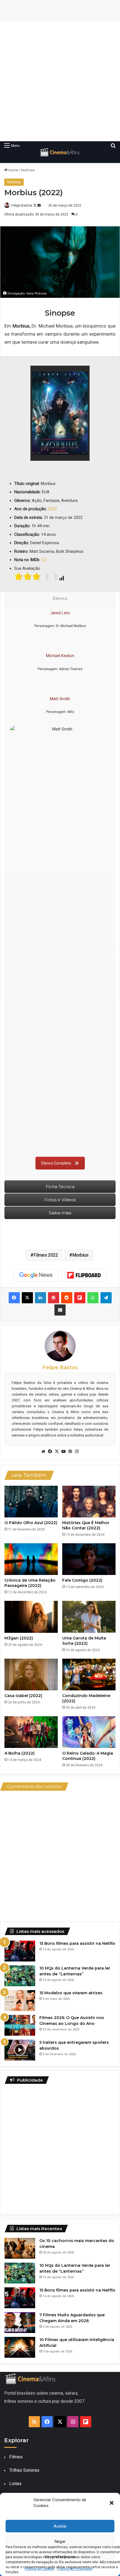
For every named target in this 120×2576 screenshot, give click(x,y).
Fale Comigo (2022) (82, 1580)
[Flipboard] (84, 1275)
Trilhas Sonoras (24, 2470)
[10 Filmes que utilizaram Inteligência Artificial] (20, 2347)
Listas (15, 2484)
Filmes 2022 (46, 1255)
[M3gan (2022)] (31, 1617)
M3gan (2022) (19, 1638)
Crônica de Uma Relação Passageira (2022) (30, 1583)
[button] (112, 2503)
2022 (52, 509)
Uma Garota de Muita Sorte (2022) (84, 1641)
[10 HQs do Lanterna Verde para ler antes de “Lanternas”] (20, 1976)
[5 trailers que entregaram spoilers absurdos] (20, 2050)
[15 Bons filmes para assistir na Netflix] (20, 1951)
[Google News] (36, 1275)
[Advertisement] (60, 81)
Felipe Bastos (22, 205)
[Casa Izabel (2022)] (31, 1675)
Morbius (80, 1255)
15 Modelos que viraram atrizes (71, 1993)
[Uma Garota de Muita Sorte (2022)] (89, 1617)
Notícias (28, 170)
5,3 (44, 560)
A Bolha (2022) (20, 1753)
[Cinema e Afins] (60, 152)
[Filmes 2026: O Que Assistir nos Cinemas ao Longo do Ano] (20, 2025)
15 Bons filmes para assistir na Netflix (77, 1943)
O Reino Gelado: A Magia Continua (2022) (88, 1756)
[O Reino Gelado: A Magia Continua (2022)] (89, 1732)
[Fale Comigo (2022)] (89, 1559)
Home (13, 170)
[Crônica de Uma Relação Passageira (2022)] (31, 1559)
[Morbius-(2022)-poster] (60, 413)
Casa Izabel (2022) (23, 1696)
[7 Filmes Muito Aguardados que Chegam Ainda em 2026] (20, 2323)
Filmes (16, 2457)
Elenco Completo (56, 1163)
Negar (60, 2542)
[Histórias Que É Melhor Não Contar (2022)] (89, 1502)
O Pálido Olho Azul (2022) (31, 1523)
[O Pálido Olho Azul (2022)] (31, 1502)
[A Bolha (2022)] (31, 1732)
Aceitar (60, 2526)
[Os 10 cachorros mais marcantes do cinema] (20, 2248)
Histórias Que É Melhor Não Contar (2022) (86, 1525)
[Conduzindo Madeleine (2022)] (89, 1675)
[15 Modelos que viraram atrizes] (20, 2001)
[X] (57, 1452)
